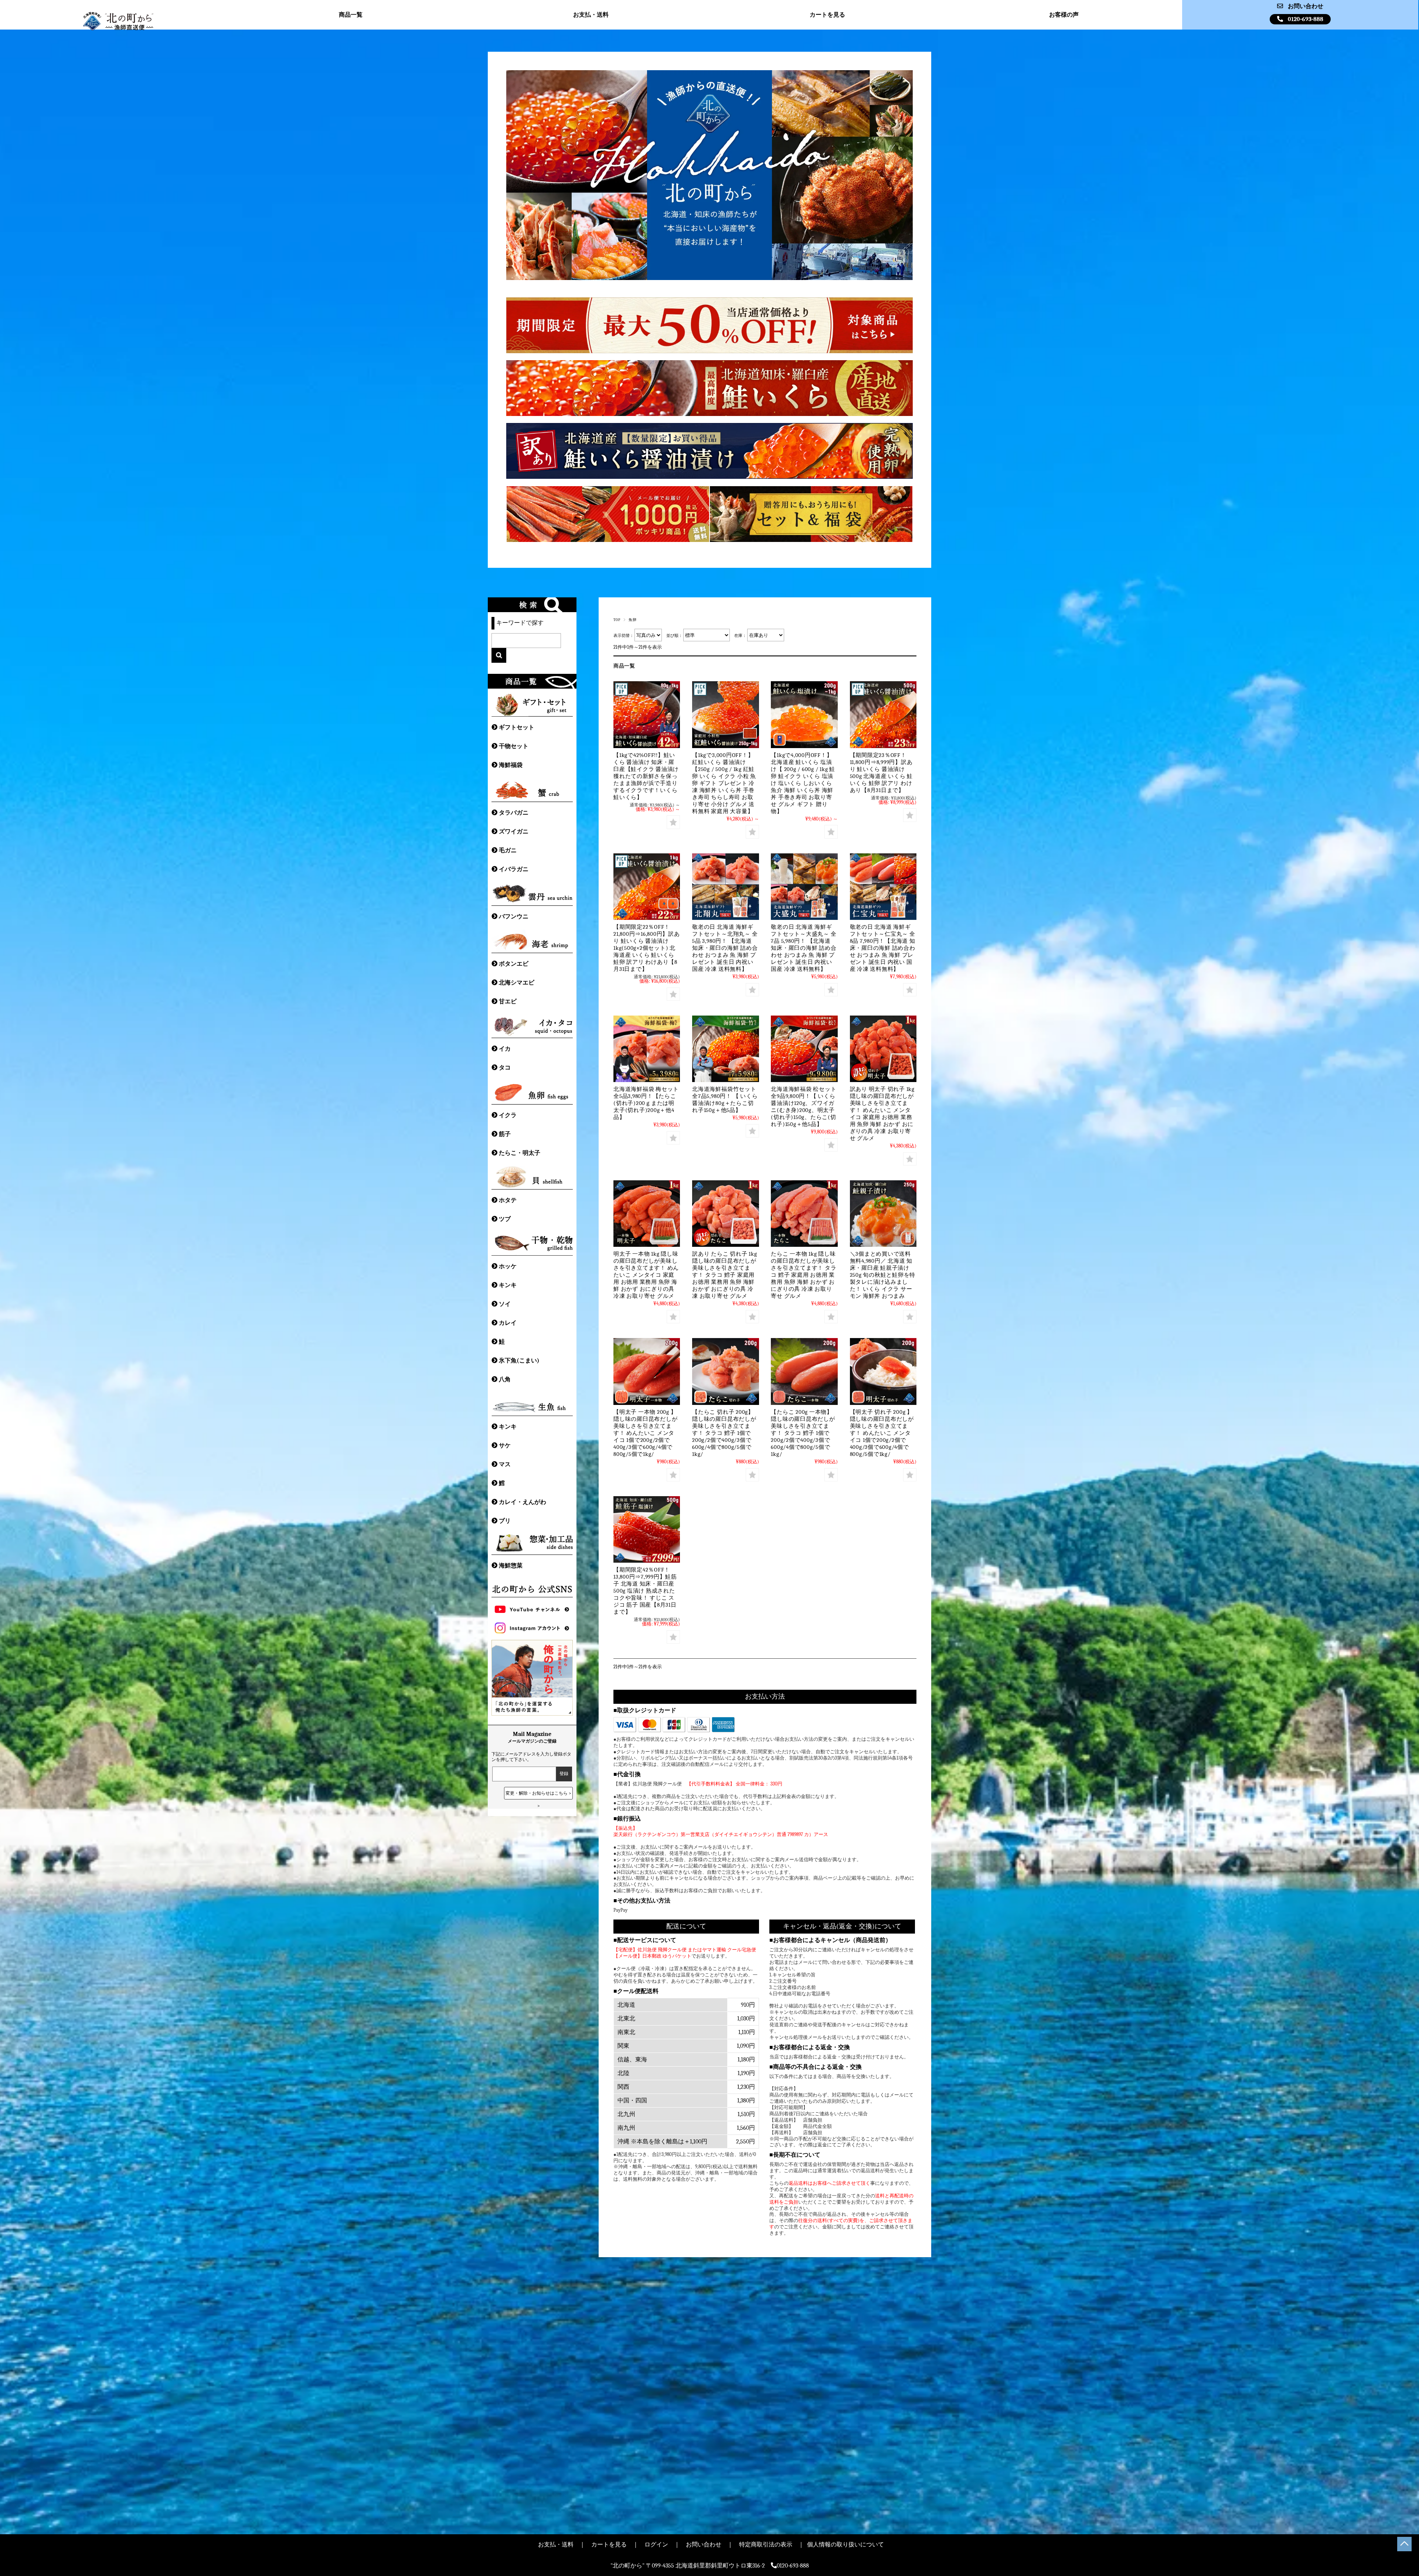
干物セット (514, 746)
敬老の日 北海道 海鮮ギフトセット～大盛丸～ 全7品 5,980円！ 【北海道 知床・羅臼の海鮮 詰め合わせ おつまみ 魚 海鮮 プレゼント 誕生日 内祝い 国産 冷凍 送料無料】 (804, 948)
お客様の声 (1064, 15)
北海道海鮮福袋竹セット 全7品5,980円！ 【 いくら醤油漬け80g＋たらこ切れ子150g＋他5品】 (725, 1100)
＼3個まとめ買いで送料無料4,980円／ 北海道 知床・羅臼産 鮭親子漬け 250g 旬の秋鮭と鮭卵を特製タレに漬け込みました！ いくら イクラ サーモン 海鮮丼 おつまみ (883, 1275)
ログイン (656, 2545)
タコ (505, 1068)
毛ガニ (508, 850)
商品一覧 (351, 15)
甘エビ (508, 1002)
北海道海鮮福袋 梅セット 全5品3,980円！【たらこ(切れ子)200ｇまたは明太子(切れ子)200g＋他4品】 (646, 1103)
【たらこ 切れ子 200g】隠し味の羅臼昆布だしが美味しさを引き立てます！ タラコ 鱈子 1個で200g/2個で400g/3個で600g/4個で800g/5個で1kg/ (724, 1433)
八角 (505, 1379)
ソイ (505, 1304)
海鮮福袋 (511, 765)
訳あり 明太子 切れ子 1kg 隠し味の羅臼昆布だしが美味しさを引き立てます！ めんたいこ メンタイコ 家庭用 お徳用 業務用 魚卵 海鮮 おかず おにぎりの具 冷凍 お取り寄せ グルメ (882, 1114)
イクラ (508, 1115)
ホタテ (508, 1200)
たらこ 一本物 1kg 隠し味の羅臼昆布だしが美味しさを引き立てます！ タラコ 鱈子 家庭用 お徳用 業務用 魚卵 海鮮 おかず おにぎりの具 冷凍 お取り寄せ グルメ (804, 1275)
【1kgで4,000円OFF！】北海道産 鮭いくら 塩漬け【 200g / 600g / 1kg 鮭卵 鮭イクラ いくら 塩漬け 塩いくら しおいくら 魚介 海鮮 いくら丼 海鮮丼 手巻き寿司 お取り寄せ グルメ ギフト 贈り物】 (803, 783)
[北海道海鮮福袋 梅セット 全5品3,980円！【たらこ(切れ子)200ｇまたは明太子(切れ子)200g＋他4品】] (647, 1049)
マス (505, 1464)
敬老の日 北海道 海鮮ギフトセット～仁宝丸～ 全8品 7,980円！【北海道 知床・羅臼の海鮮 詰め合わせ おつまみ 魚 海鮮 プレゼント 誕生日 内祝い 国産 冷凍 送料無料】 (883, 948)
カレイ (508, 1323)
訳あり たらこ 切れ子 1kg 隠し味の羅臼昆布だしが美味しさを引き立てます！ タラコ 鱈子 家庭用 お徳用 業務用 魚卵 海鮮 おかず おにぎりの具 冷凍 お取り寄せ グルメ (724, 1275)
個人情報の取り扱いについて (845, 2545)
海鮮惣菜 (511, 1566)
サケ (505, 1446)
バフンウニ (514, 917)
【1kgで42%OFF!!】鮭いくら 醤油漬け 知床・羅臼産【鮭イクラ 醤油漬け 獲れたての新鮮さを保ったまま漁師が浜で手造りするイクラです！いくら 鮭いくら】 (646, 776)
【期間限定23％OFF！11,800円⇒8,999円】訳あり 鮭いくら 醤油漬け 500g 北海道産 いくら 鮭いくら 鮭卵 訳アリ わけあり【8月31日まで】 (881, 773)
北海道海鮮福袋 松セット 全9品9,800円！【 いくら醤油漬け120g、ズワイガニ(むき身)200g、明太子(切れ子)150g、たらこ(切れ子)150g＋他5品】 (804, 1107)
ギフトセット (517, 727)
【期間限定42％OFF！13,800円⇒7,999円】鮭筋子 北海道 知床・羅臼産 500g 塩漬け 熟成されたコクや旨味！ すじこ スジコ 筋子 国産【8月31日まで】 (645, 1591)
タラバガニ (514, 813)
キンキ (508, 1285)
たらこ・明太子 (520, 1153)
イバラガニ (514, 869)
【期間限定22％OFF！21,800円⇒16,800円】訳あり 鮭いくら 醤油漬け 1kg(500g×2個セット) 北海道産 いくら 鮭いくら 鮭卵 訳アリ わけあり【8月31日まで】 (647, 948)
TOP (617, 620)
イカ (505, 1049)
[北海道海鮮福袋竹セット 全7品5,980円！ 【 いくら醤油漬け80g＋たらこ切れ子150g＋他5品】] (725, 1049)
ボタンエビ (514, 964)
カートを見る (827, 15)
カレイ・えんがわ (523, 1502)
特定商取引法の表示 (766, 2545)
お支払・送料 (591, 15)
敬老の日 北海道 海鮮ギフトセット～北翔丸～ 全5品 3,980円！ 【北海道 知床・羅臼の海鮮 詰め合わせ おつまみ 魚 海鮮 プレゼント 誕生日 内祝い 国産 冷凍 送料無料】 (725, 948)
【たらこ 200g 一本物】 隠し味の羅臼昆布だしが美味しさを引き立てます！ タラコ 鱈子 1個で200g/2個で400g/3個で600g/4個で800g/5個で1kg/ (803, 1433)
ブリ (505, 1521)
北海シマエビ (517, 983)
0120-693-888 (1306, 19)
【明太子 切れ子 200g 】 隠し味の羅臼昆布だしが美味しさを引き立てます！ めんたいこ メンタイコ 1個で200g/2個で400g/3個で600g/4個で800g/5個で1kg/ (882, 1433)
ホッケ (508, 1266)
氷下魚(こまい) (519, 1361)
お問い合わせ (1306, 6)
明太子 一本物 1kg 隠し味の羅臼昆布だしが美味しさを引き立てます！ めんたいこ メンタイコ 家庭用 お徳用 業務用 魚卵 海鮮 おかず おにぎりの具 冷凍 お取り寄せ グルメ (646, 1275)
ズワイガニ (514, 832)
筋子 (505, 1134)
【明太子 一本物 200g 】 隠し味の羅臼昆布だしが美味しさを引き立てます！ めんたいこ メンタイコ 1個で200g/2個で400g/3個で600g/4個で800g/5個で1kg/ (645, 1433)
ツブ (505, 1219)
